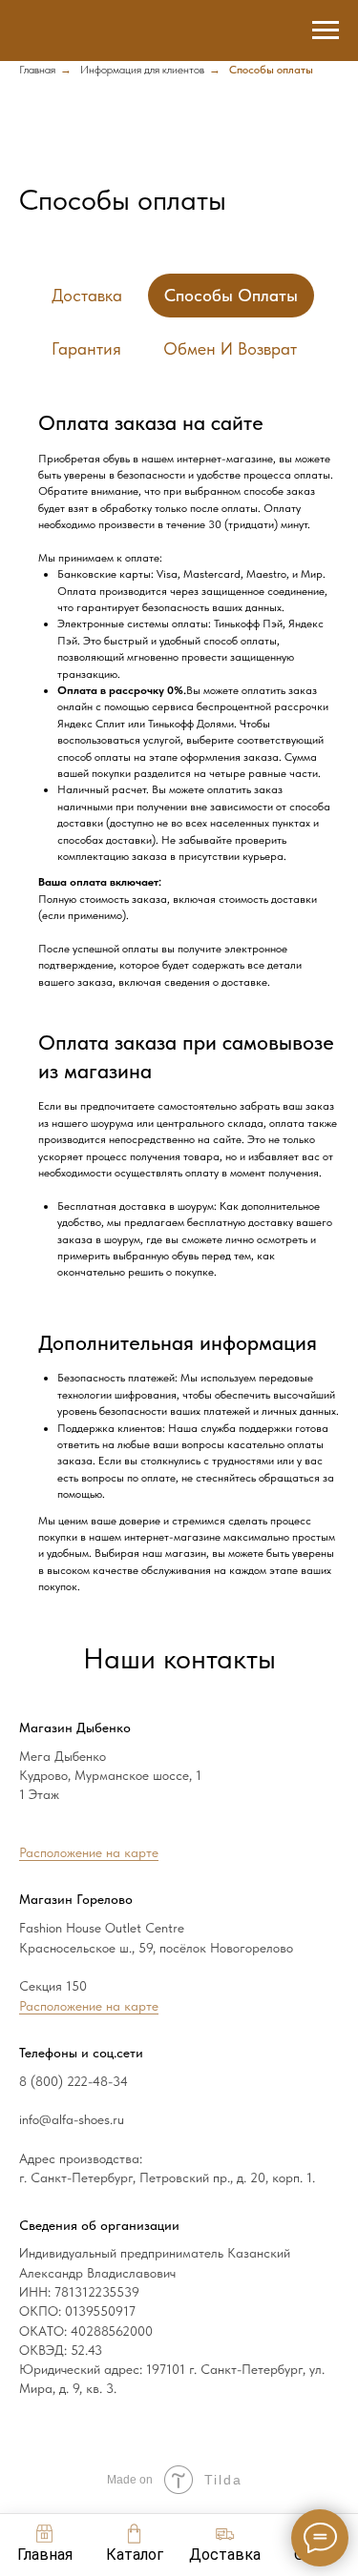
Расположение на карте (89, 1852)
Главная (37, 70)
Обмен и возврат (230, 348)
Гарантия (86, 348)
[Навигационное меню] (326, 31)
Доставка (87, 295)
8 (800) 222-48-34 (74, 2081)
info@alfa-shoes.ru (72, 2119)
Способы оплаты (231, 295)
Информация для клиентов (142, 70)
